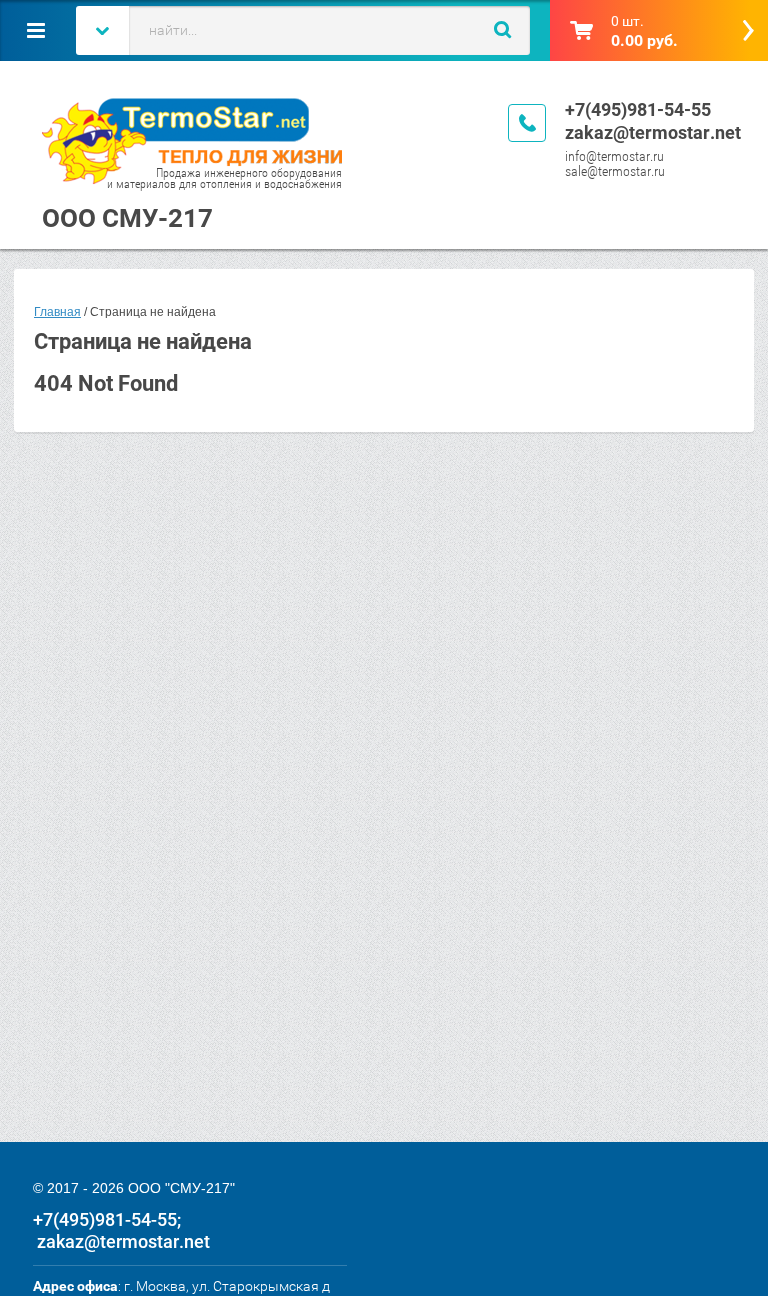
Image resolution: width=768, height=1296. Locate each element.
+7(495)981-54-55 (638, 109)
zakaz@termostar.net (653, 132)
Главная (57, 312)
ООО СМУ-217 (127, 218)
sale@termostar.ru (615, 171)
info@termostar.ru (614, 156)
